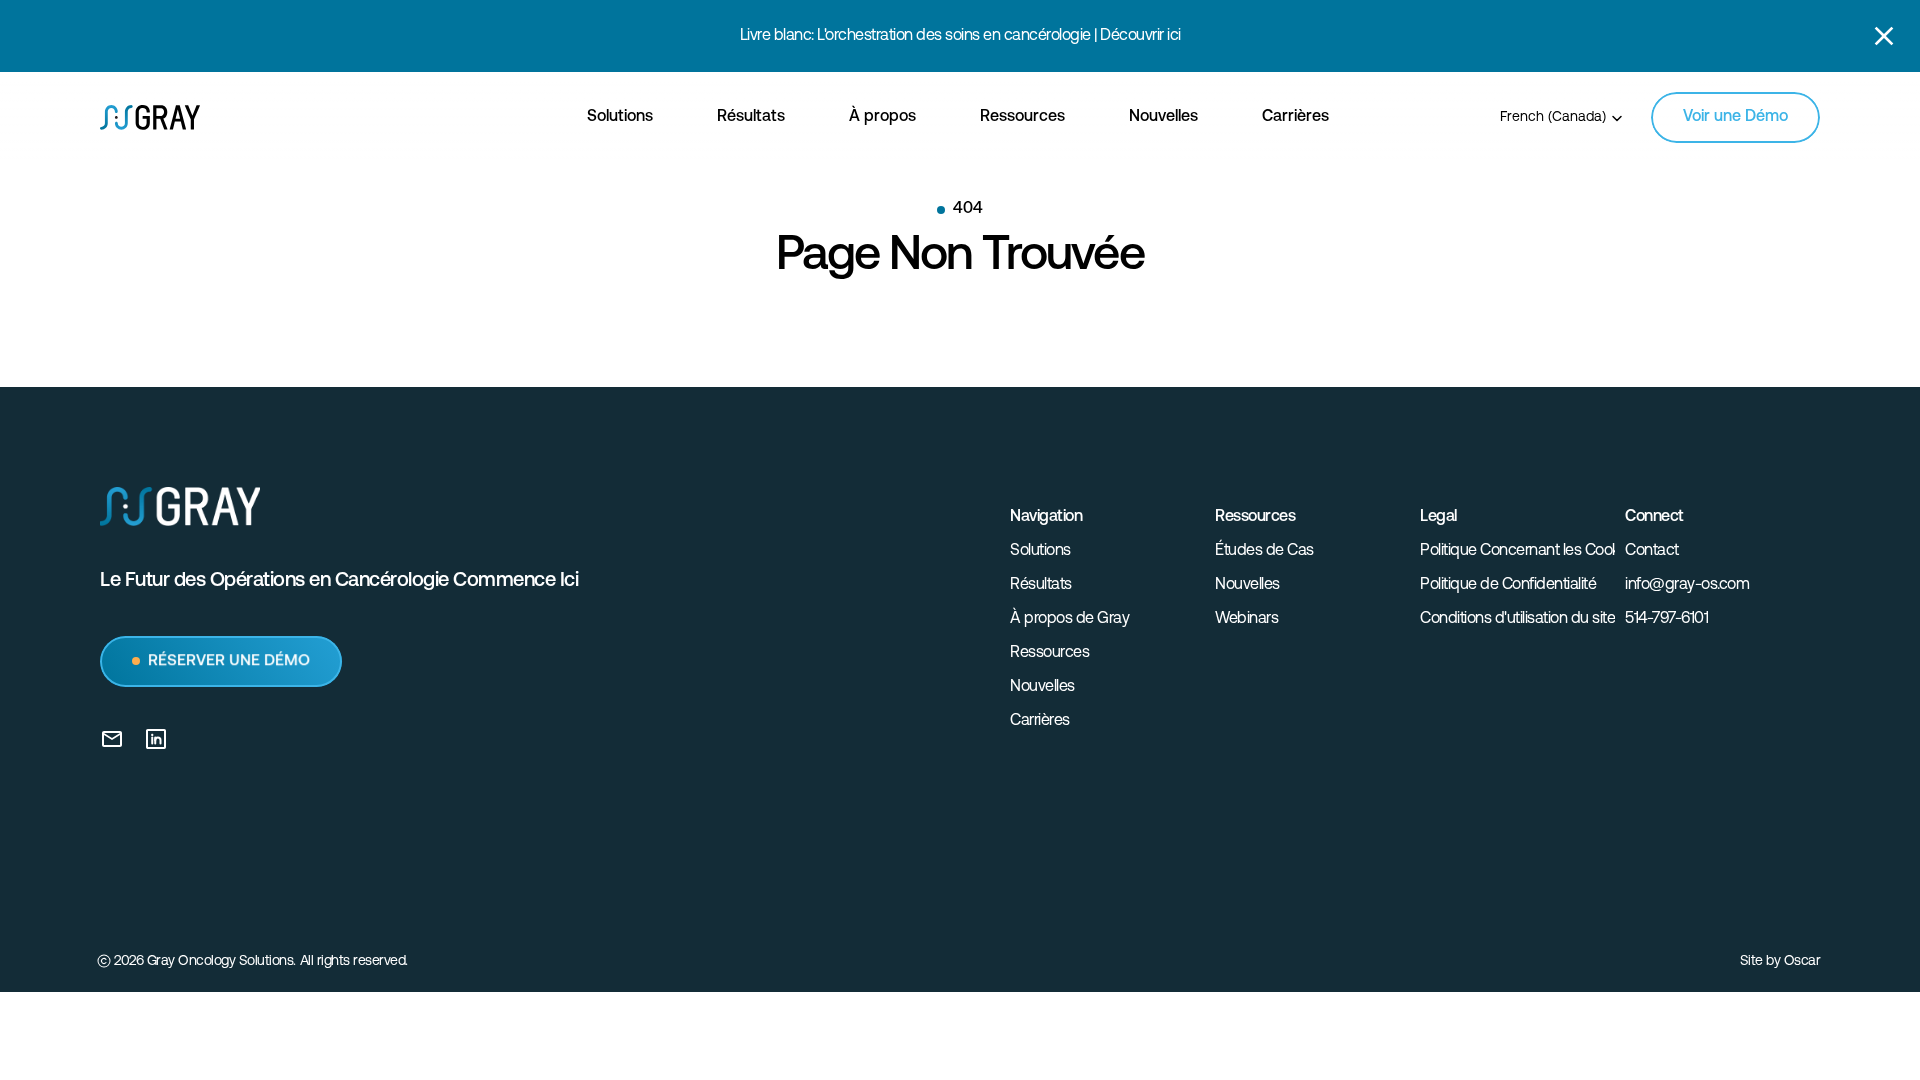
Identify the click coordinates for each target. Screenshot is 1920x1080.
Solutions (1040, 551)
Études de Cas (1264, 551)
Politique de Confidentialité (1508, 585)
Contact (1652, 551)
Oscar (1802, 961)
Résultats (1041, 585)
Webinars (1246, 619)
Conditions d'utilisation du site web (1534, 619)
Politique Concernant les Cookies (1529, 551)
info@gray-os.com (1687, 585)
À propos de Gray (1069, 619)
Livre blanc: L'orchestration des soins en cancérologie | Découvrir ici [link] (960, 36)
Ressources (1049, 653)
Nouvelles (1042, 687)
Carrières (1040, 721)
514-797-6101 (1666, 619)
